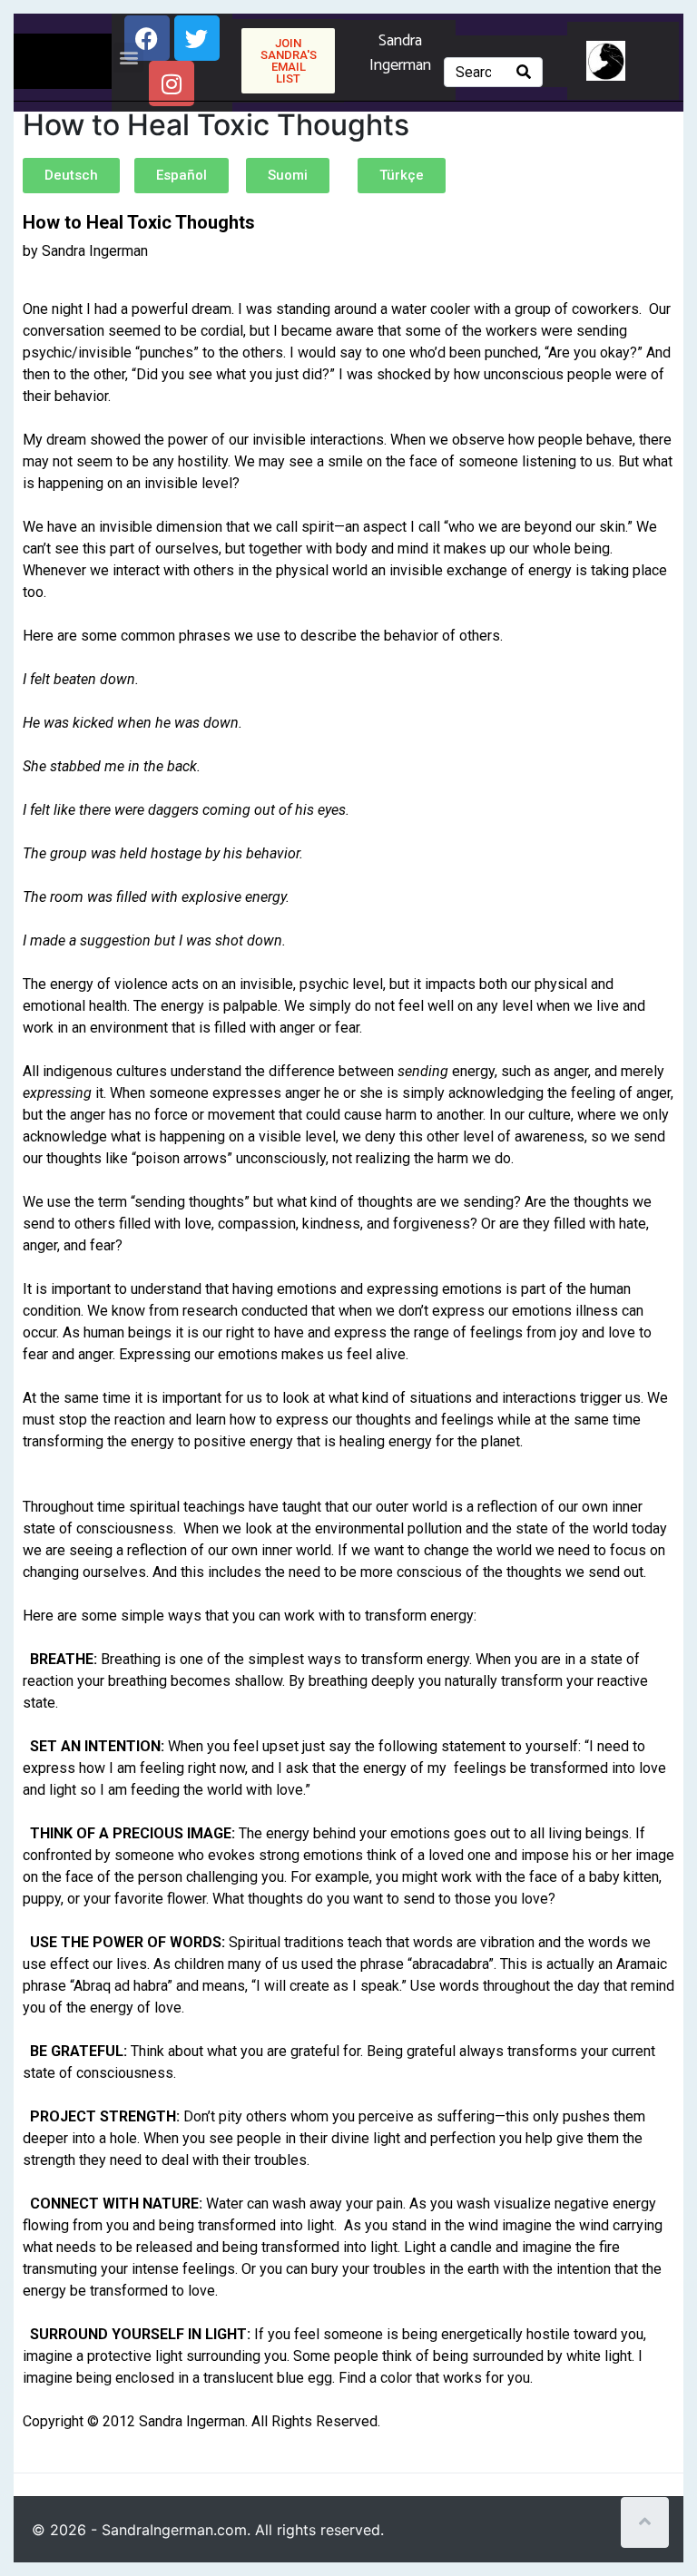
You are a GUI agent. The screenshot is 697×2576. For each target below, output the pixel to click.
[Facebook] (147, 38)
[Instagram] (172, 83)
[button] (128, 58)
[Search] (524, 72)
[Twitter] (197, 38)
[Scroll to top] (645, 2522)
